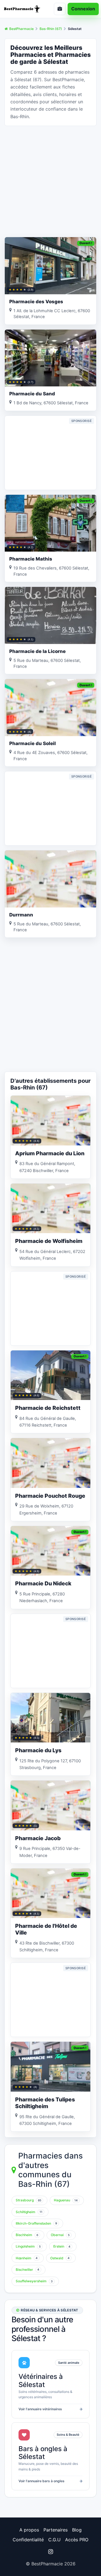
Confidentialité (28, 2540)
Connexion (83, 9)
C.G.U (54, 2540)
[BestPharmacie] (24, 9)
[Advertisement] (50, 181)
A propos (29, 2530)
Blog (77, 2530)
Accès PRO (77, 2540)
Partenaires (56, 2530)
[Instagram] (50, 2552)
